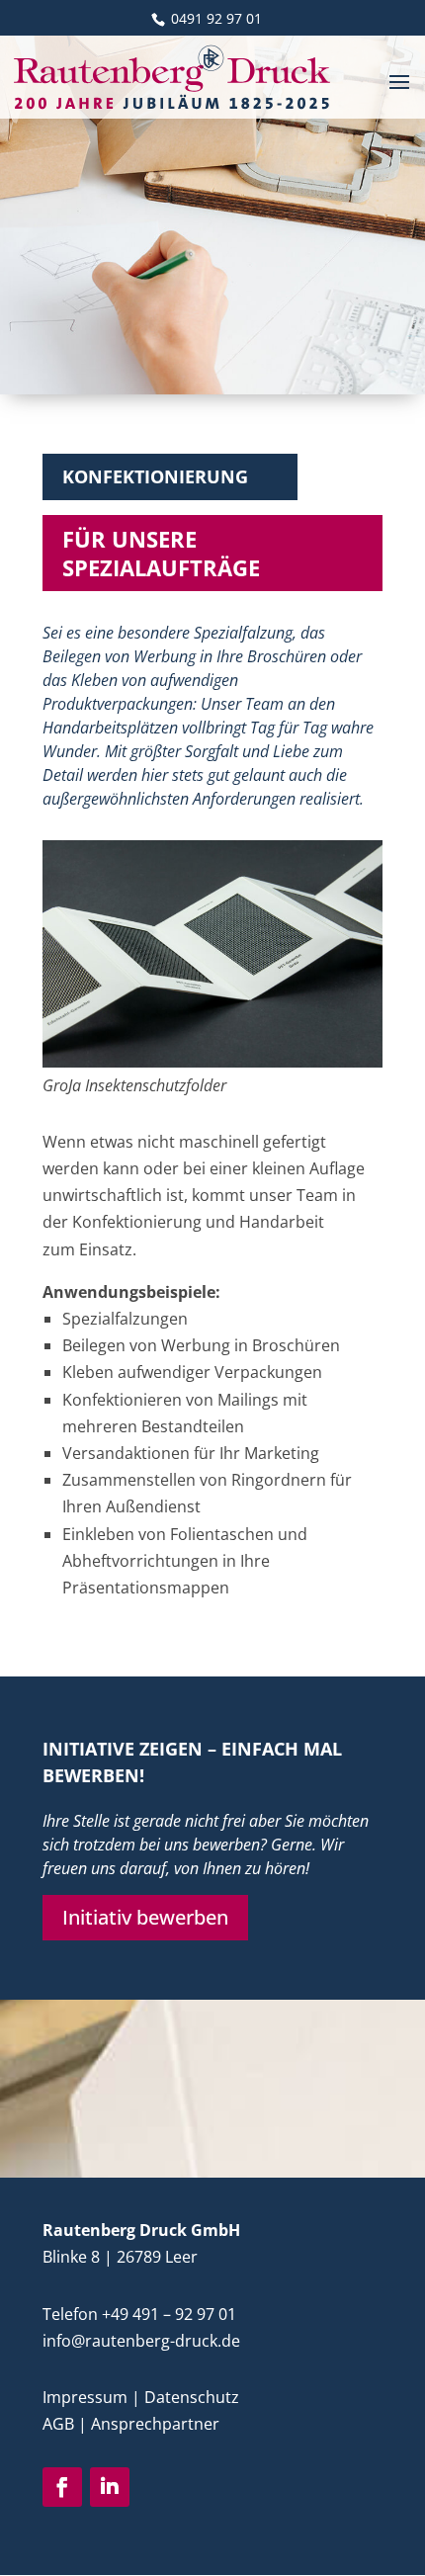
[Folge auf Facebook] (62, 2487)
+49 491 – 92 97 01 (169, 2314)
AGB (58, 2424)
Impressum (85, 2397)
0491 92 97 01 (214, 18)
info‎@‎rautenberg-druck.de (141, 2341)
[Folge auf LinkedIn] (110, 2487)
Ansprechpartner (155, 2424)
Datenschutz (192, 2397)
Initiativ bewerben (145, 1917)
